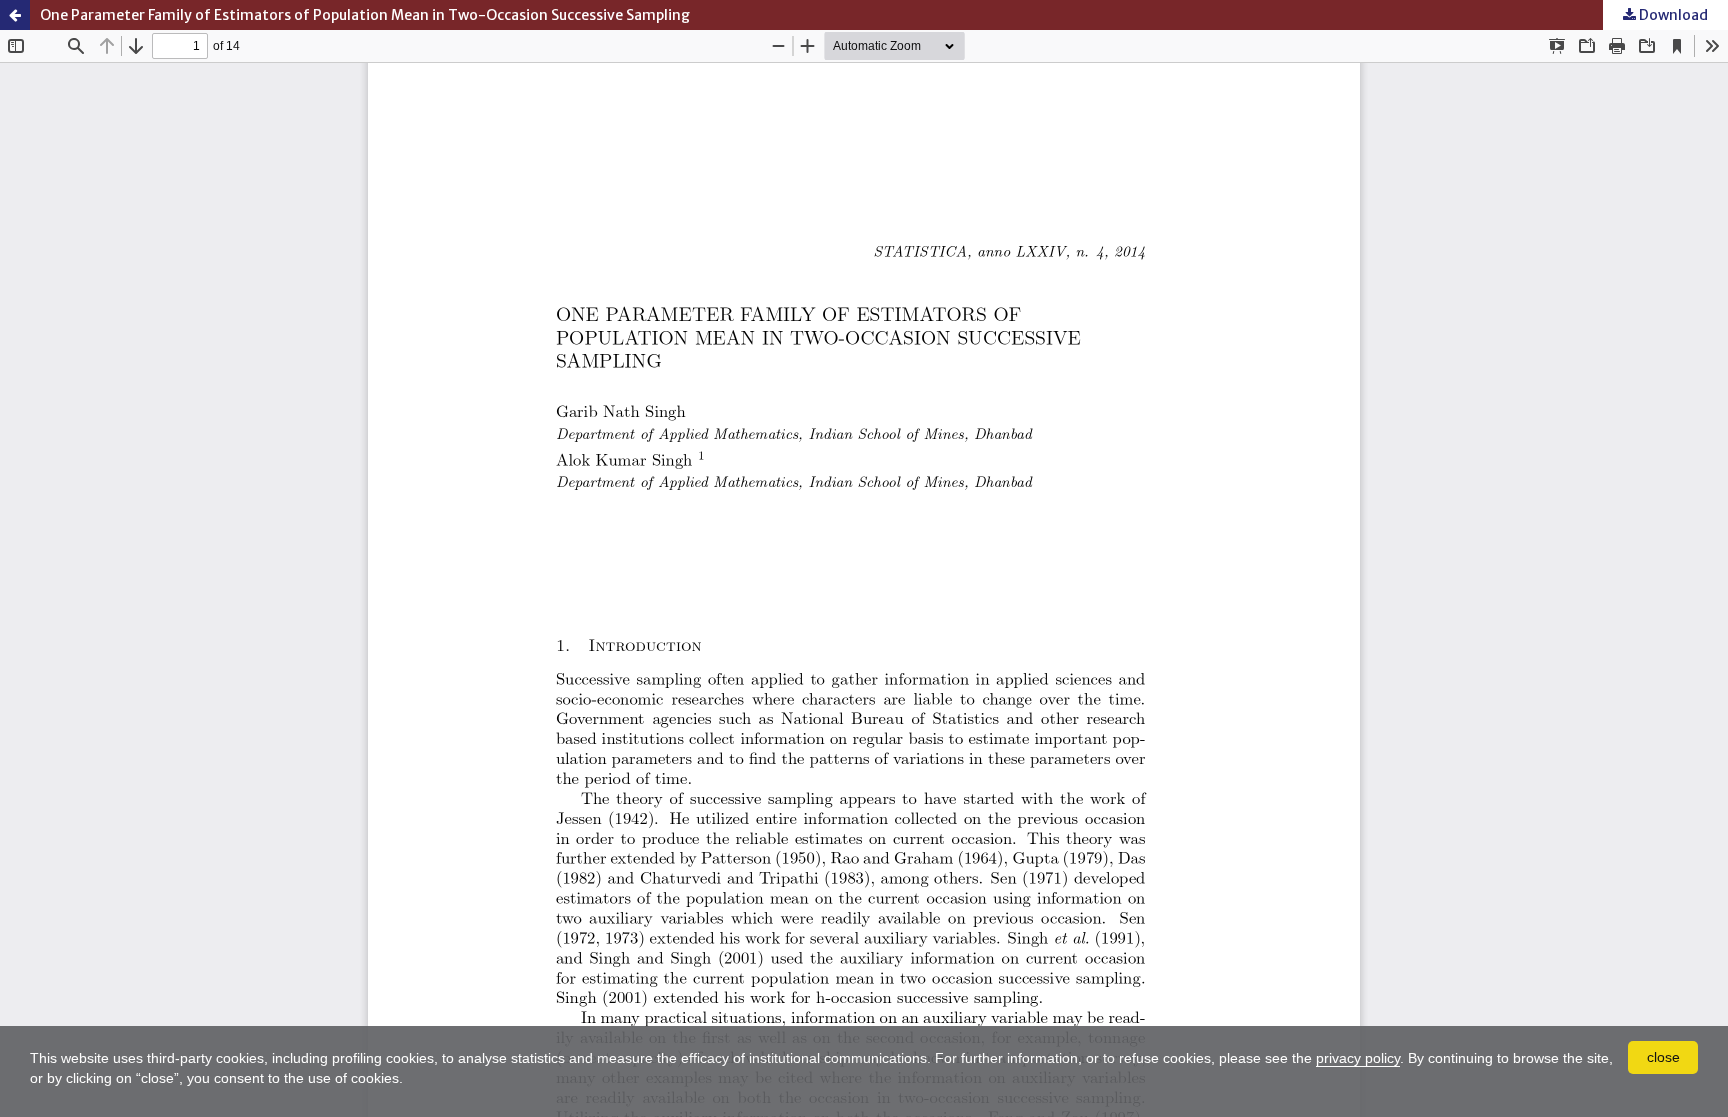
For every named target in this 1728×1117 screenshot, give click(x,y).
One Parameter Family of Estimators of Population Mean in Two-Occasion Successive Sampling (365, 15)
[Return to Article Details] (15, 15)
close (1663, 1057)
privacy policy (1358, 1058)
